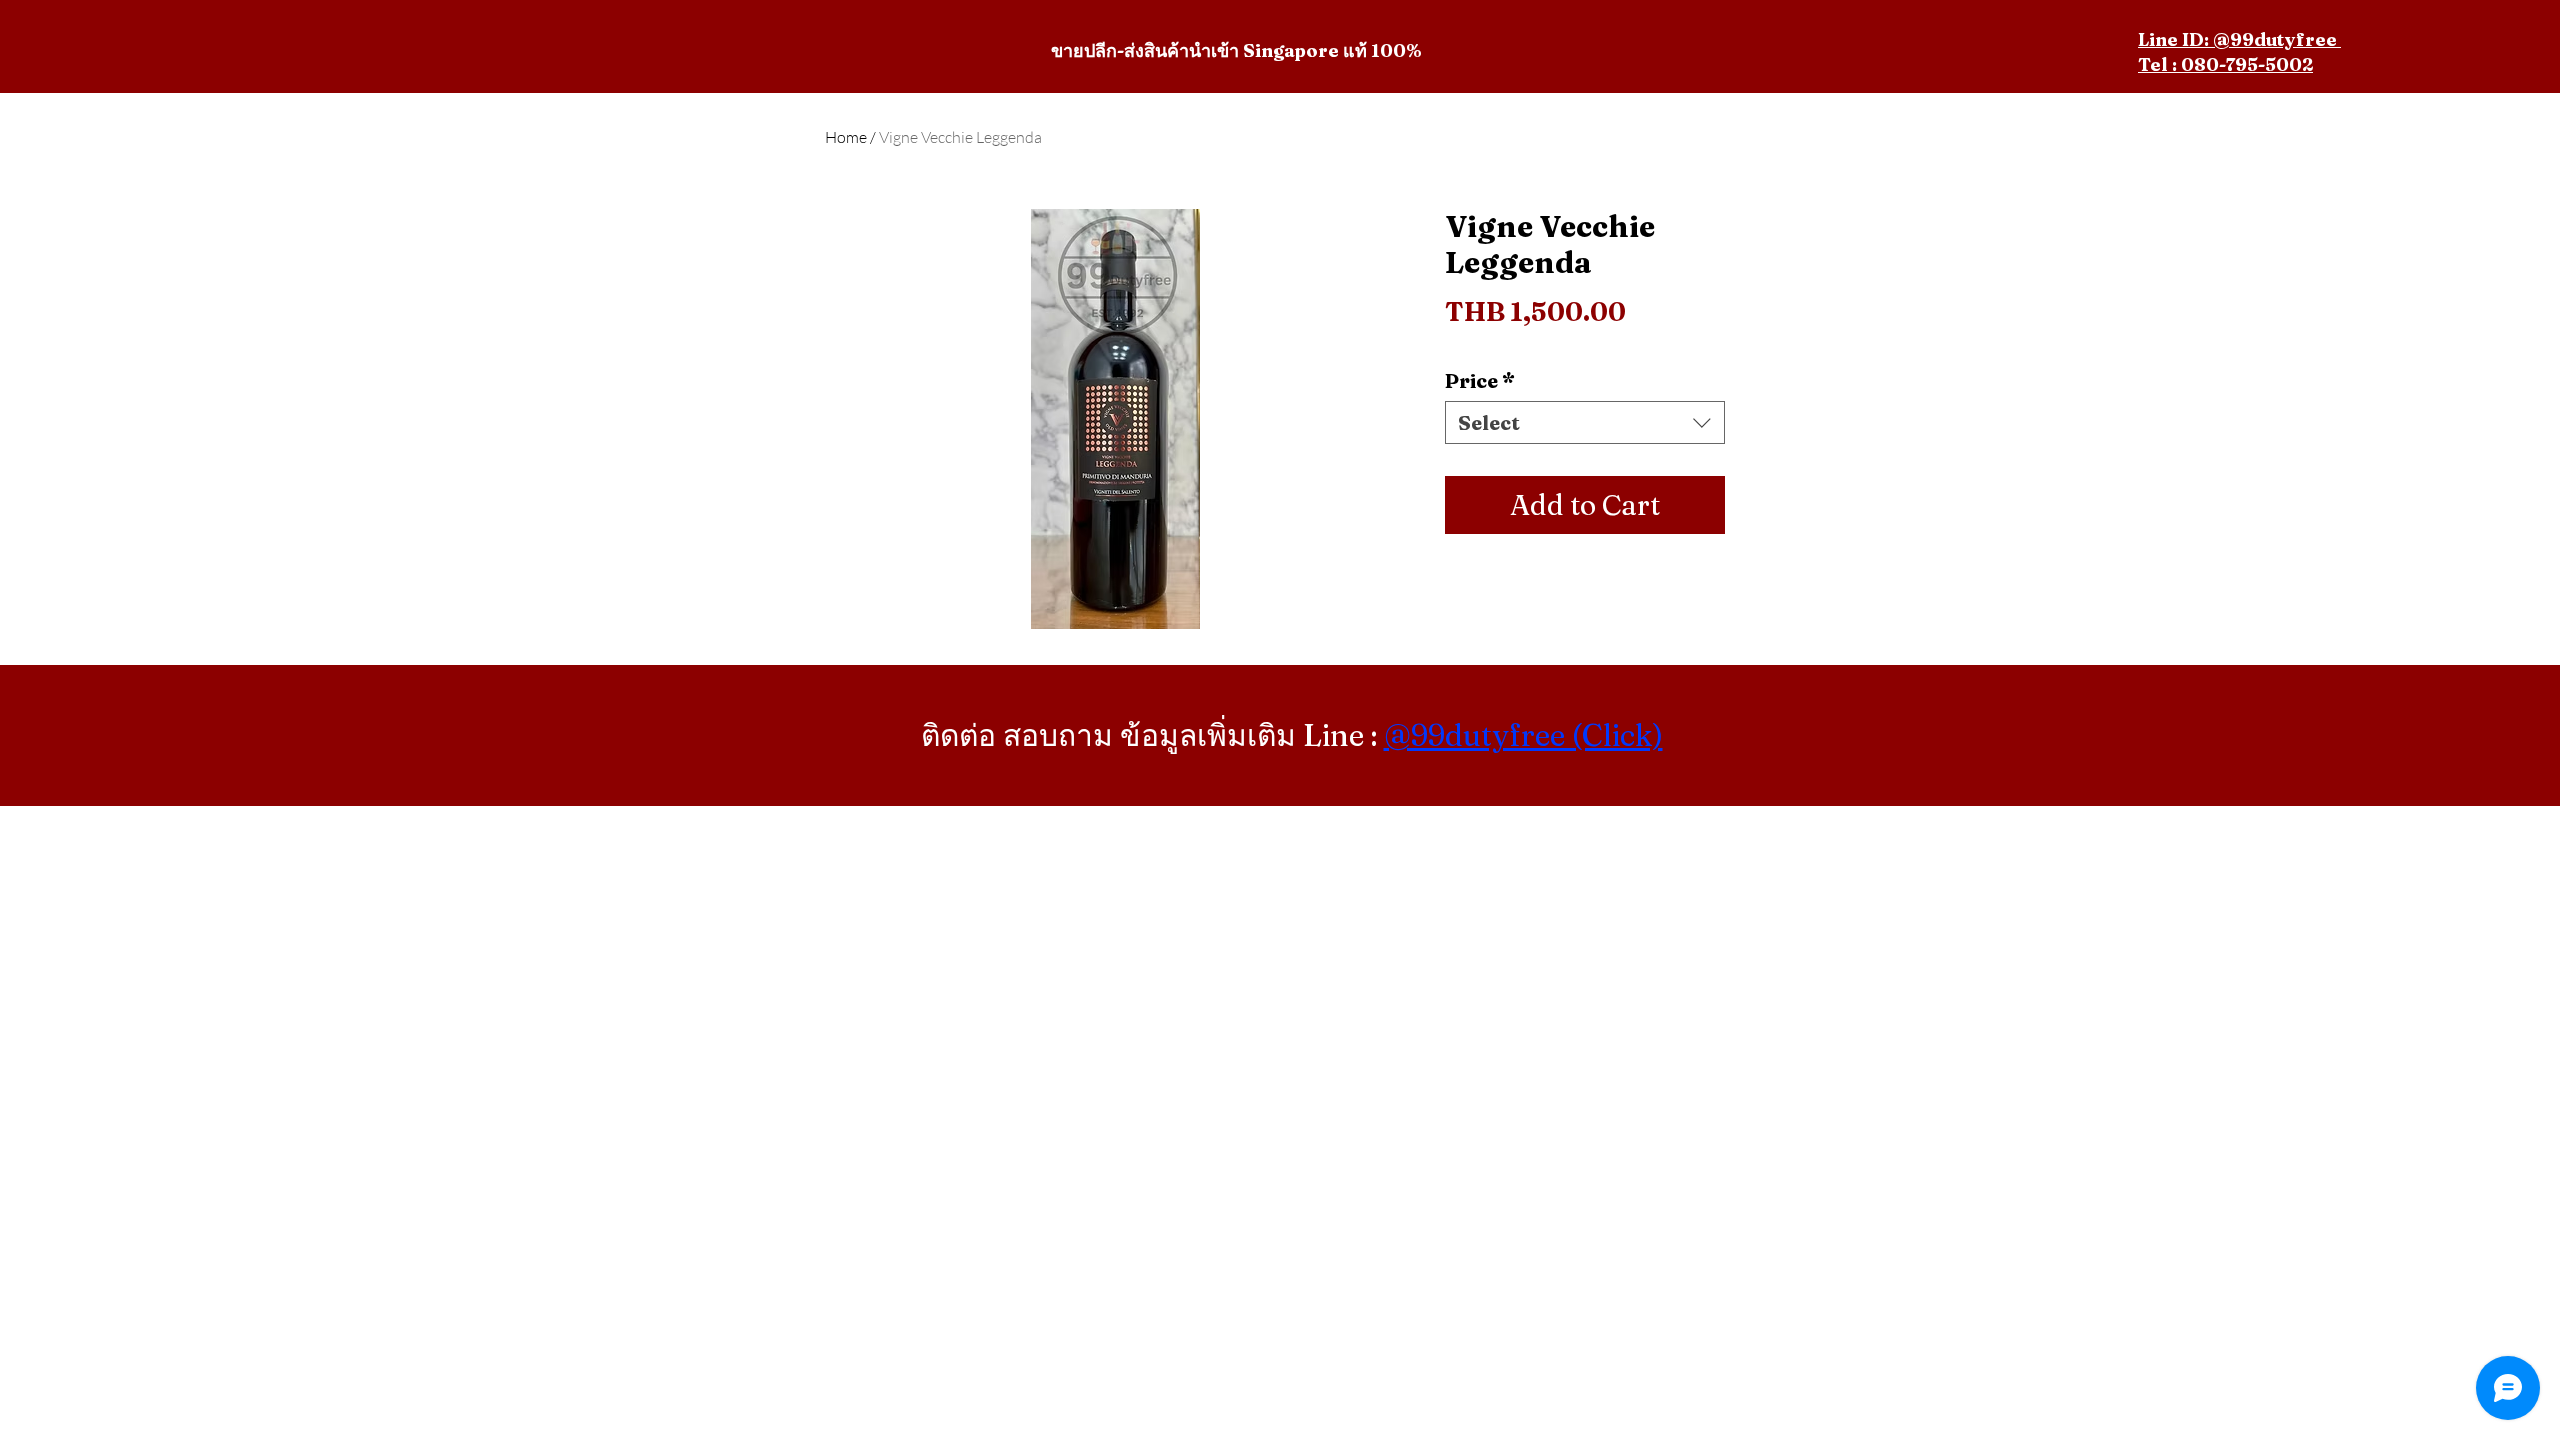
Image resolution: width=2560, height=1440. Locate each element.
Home (846, 137)
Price (1480, 380)
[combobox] (1585, 422)
